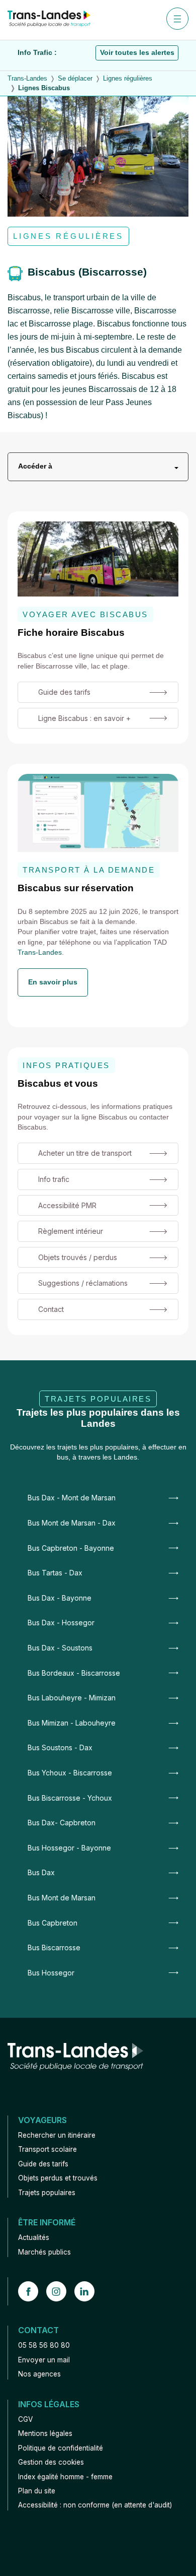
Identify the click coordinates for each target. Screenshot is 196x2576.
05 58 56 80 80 (44, 2345)
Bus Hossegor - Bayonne (69, 1848)
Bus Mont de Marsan (62, 1898)
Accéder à (35, 466)
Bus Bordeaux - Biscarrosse (74, 1673)
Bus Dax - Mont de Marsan (72, 1498)
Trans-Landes (40, 952)
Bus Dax (41, 1872)
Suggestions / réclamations (83, 1283)
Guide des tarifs (64, 692)
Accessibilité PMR (67, 1205)
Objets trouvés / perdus (78, 1257)
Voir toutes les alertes (137, 53)
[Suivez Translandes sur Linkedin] (88, 2291)
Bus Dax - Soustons (60, 1648)
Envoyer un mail (44, 2360)
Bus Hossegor (51, 1973)
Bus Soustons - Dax (60, 1747)
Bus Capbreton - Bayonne (71, 1548)
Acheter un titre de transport (85, 1153)
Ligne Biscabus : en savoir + (84, 718)
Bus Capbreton (53, 1923)
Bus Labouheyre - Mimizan (72, 1698)
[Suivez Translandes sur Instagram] (60, 2291)
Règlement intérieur (71, 1231)
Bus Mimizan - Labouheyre (72, 1723)
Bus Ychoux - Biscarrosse (70, 1773)
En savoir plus (53, 982)
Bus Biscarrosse (54, 1947)
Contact (51, 1309)
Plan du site (37, 2491)
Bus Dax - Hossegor (61, 1623)
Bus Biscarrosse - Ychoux (70, 1798)
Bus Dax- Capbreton (62, 1823)
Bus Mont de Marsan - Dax (72, 1523)
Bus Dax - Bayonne (60, 1598)
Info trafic (54, 1179)
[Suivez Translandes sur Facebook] (32, 2291)
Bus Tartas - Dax (55, 1573)
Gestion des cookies (51, 2462)
